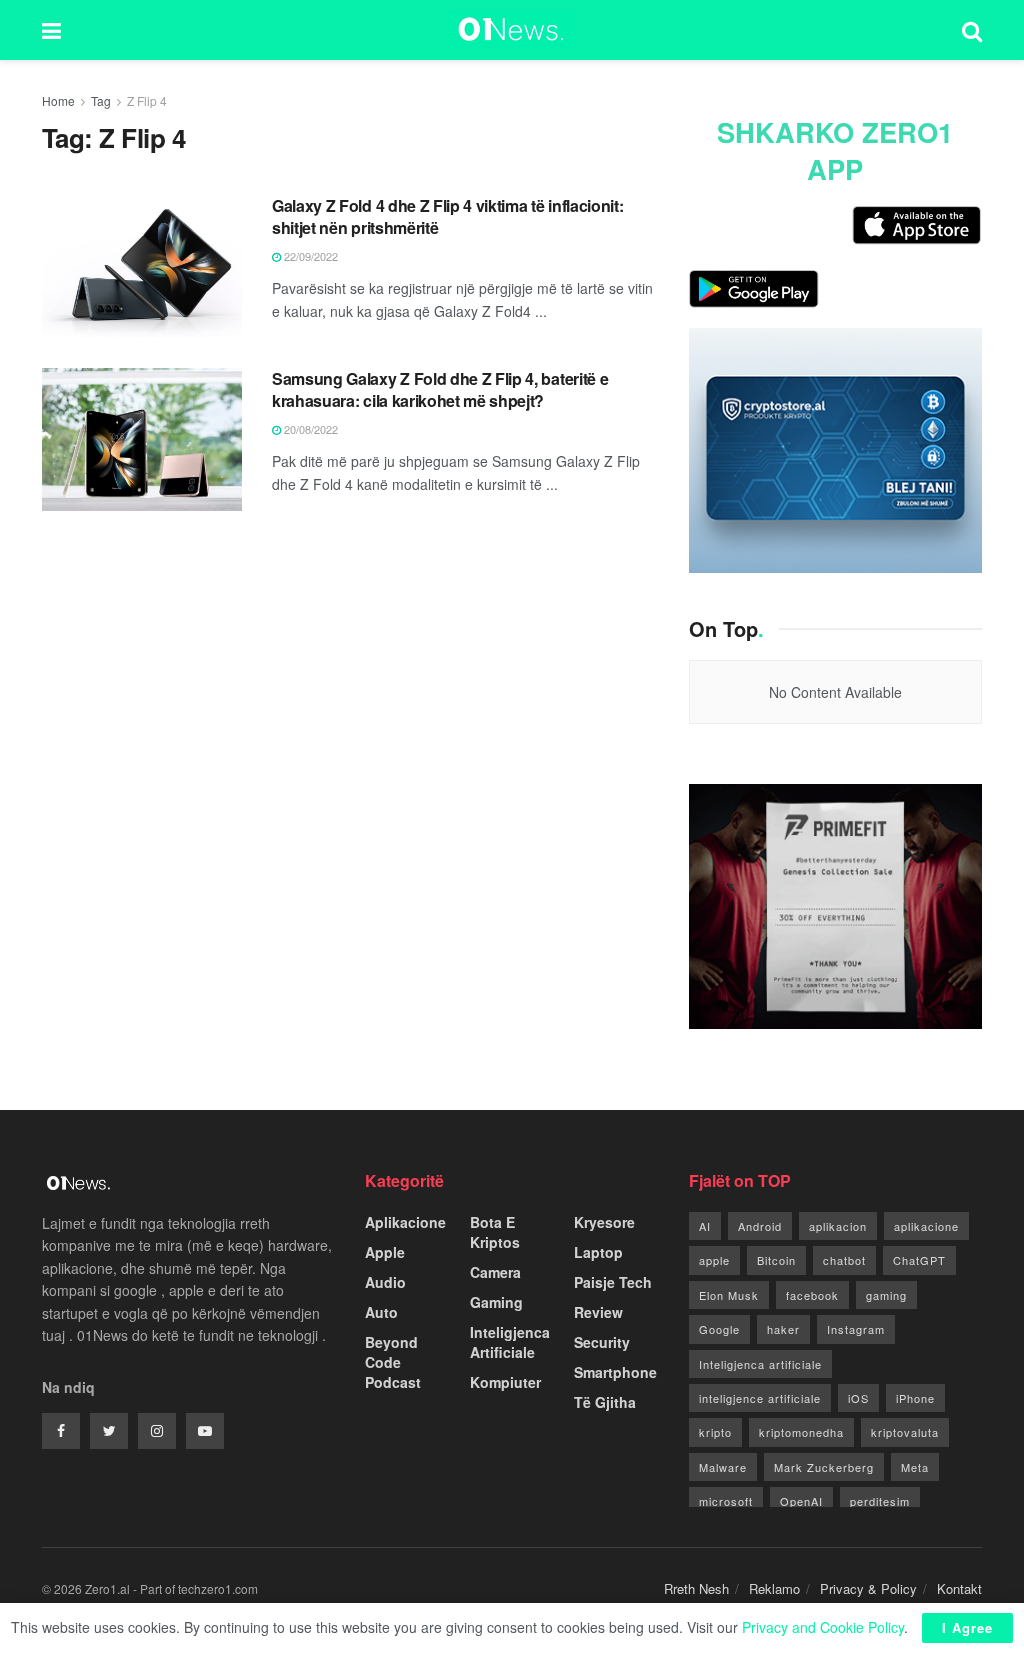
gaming (886, 1295)
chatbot (844, 1260)
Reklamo (774, 1588)
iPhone (915, 1398)
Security (602, 1342)
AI (705, 1226)
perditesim (880, 1501)
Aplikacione (405, 1222)
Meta (915, 1467)
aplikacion (838, 1226)
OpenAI (801, 1501)
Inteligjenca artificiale (760, 1364)
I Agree (967, 1627)
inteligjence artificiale (760, 1398)
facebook (812, 1295)
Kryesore (604, 1222)
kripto (715, 1432)
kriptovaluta (905, 1432)
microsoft (726, 1501)
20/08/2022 (309, 429)
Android (760, 1226)
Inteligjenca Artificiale (510, 1342)
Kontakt (959, 1588)
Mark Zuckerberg (824, 1467)
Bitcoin (776, 1260)
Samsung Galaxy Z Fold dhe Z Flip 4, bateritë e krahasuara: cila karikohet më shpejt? (440, 389)
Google (719, 1329)
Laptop (598, 1252)
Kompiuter (505, 1382)
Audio (385, 1282)
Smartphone (615, 1372)
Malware (723, 1467)
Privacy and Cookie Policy (823, 1627)
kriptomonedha (801, 1432)
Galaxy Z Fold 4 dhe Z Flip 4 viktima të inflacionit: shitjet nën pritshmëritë (447, 216)
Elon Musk (729, 1295)
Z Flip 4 (147, 100)
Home (58, 100)
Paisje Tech (613, 1282)
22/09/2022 (309, 256)
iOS (858, 1398)
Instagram (856, 1329)
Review (598, 1312)
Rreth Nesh (696, 1588)
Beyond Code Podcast (393, 1362)
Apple (385, 1252)
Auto (381, 1312)
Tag (101, 100)
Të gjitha (605, 1402)
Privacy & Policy (868, 1588)
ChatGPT (919, 1260)
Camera (495, 1272)
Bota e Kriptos (495, 1232)
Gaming (496, 1302)
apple (714, 1260)
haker (783, 1329)
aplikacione (926, 1226)
